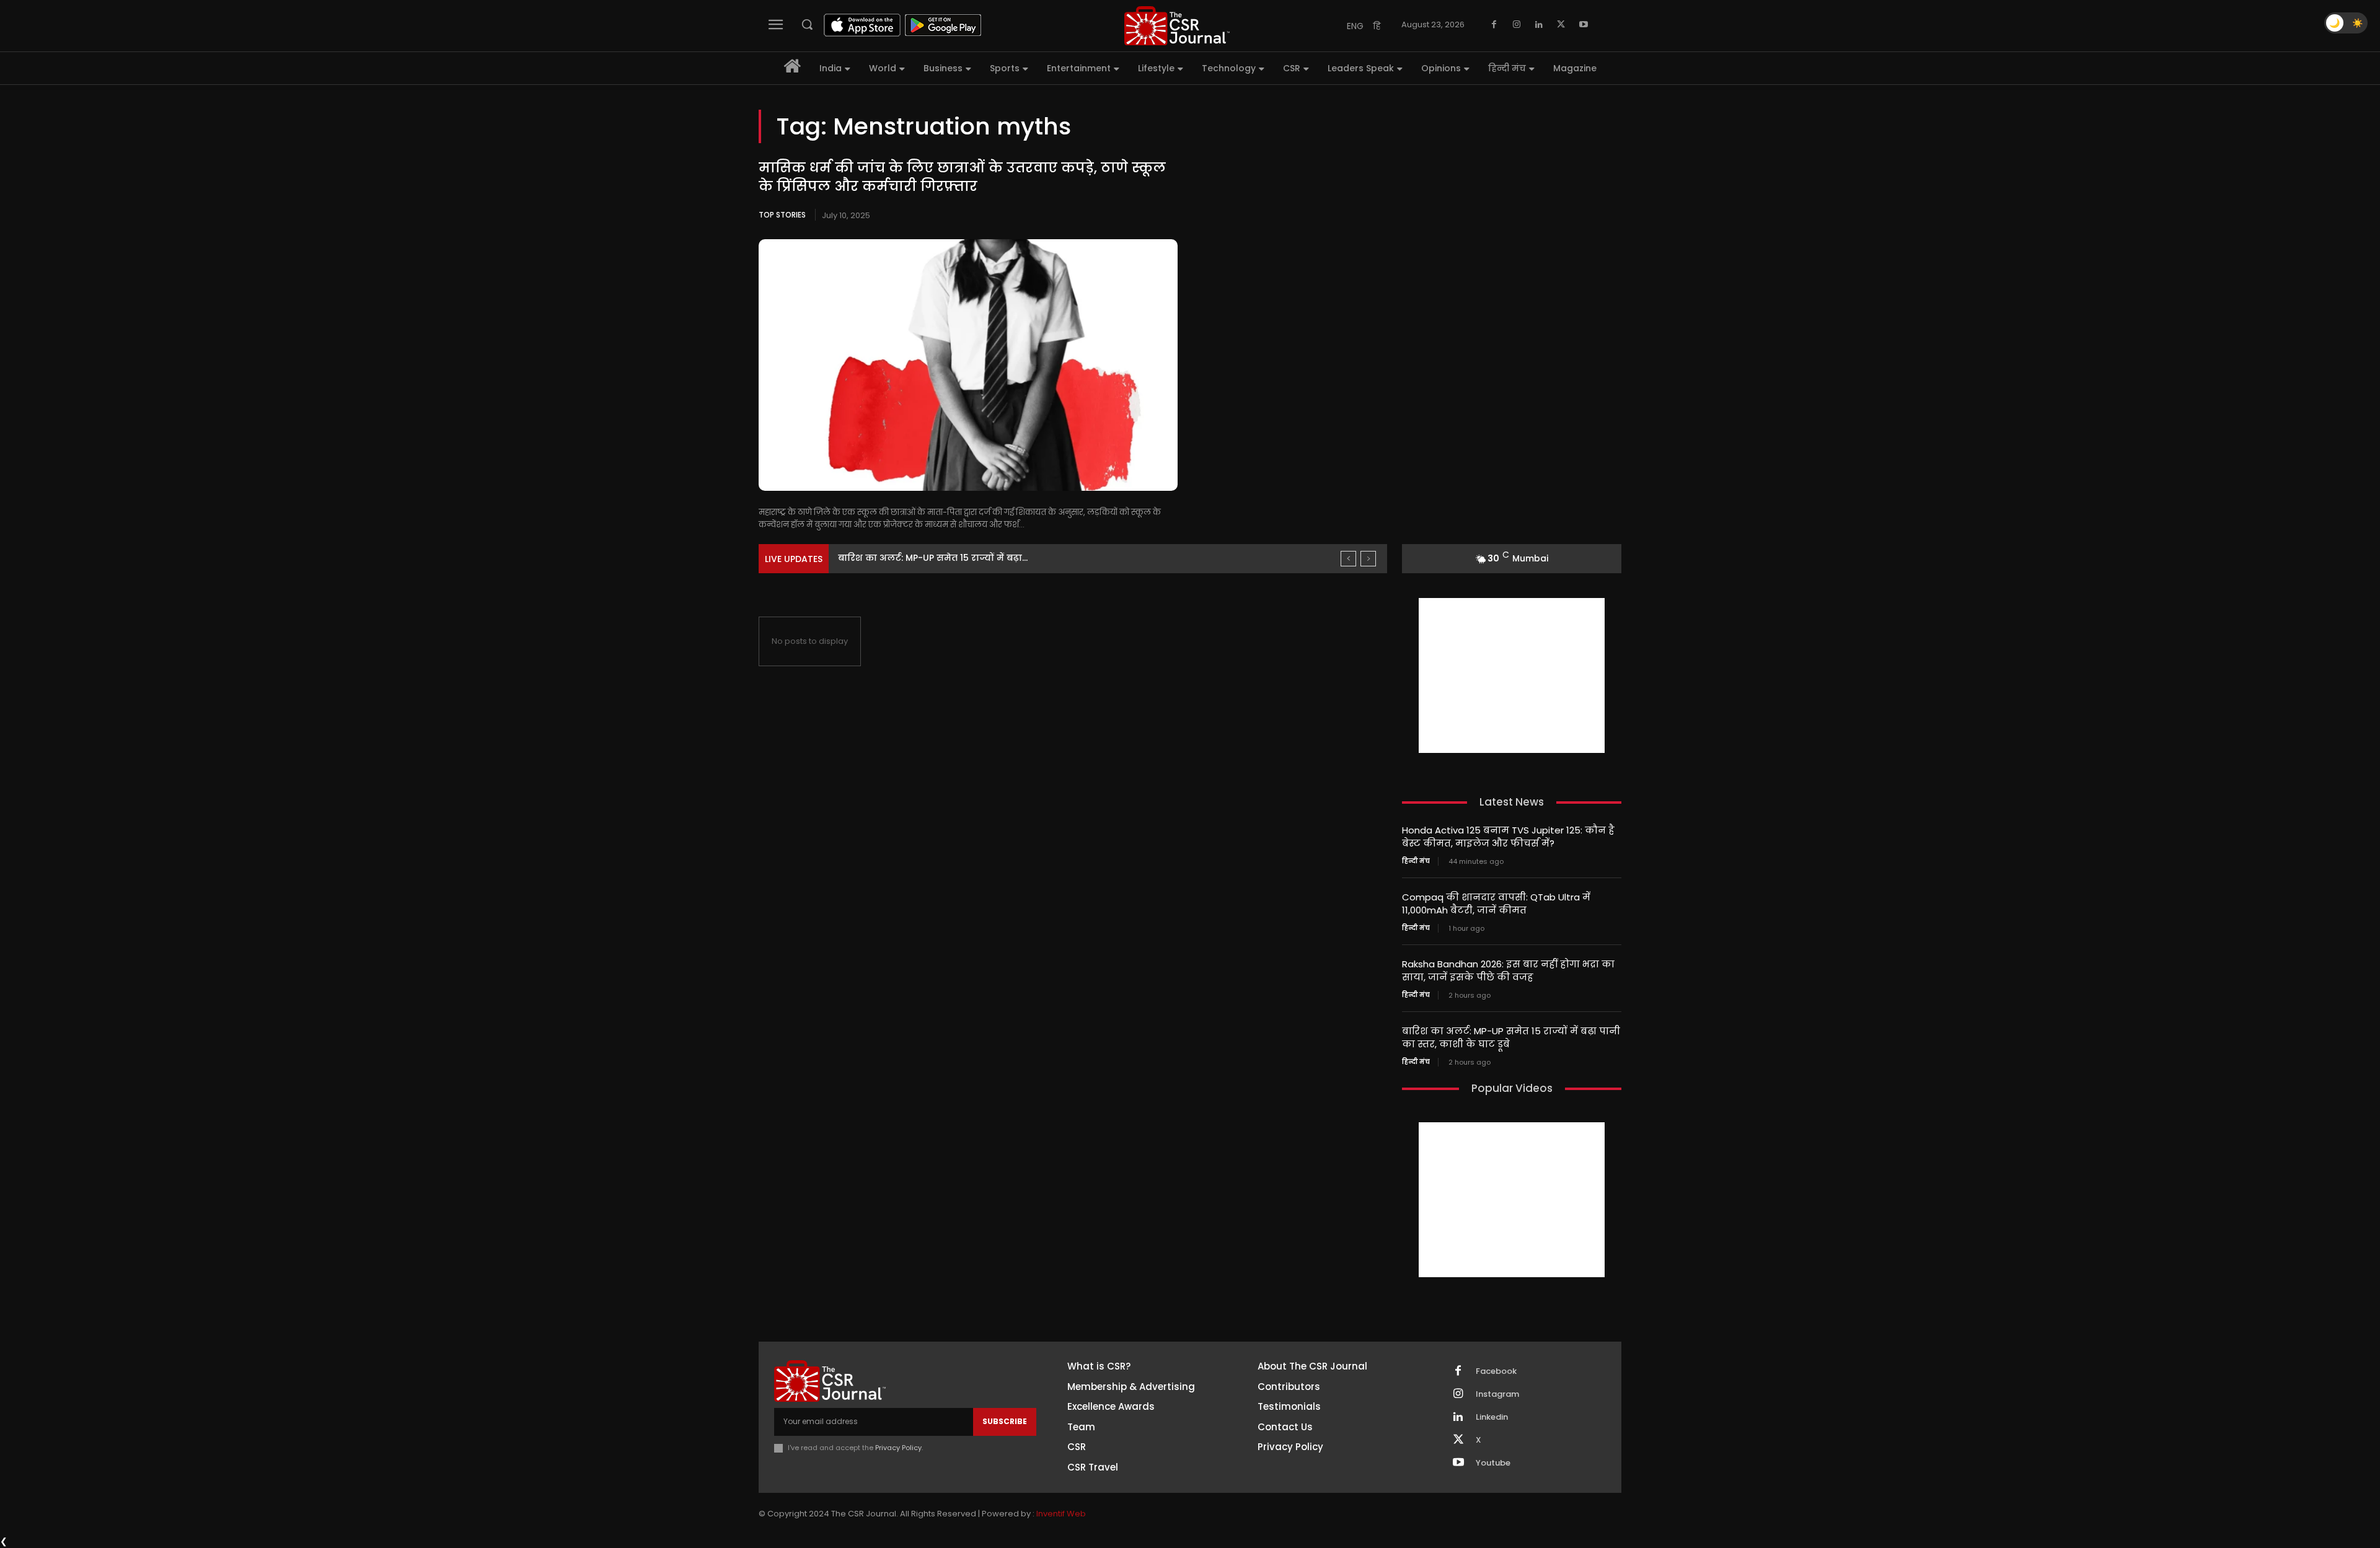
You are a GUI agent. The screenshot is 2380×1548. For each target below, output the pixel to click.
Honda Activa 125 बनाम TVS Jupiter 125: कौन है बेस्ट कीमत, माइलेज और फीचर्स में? (1508, 837)
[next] (1368, 559)
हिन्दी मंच (1416, 861)
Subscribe (1005, 1421)
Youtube (1493, 1463)
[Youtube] (1584, 25)
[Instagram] (1517, 25)
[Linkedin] (1539, 25)
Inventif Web (1061, 1514)
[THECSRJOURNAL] (1177, 26)
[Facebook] (1494, 25)
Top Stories (782, 215)
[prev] (1348, 559)
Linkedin (1492, 1417)
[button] (807, 24)
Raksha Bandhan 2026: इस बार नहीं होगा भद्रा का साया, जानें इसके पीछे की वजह (1508, 970)
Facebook (1496, 1371)
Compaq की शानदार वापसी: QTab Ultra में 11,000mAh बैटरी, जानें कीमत (1496, 904)
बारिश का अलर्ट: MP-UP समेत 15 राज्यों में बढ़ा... (933, 558)
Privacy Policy (898, 1448)
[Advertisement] (1512, 675)
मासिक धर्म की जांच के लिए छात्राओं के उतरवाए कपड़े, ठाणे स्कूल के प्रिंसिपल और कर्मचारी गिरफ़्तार (962, 177)
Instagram (1497, 1394)
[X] (1561, 25)
